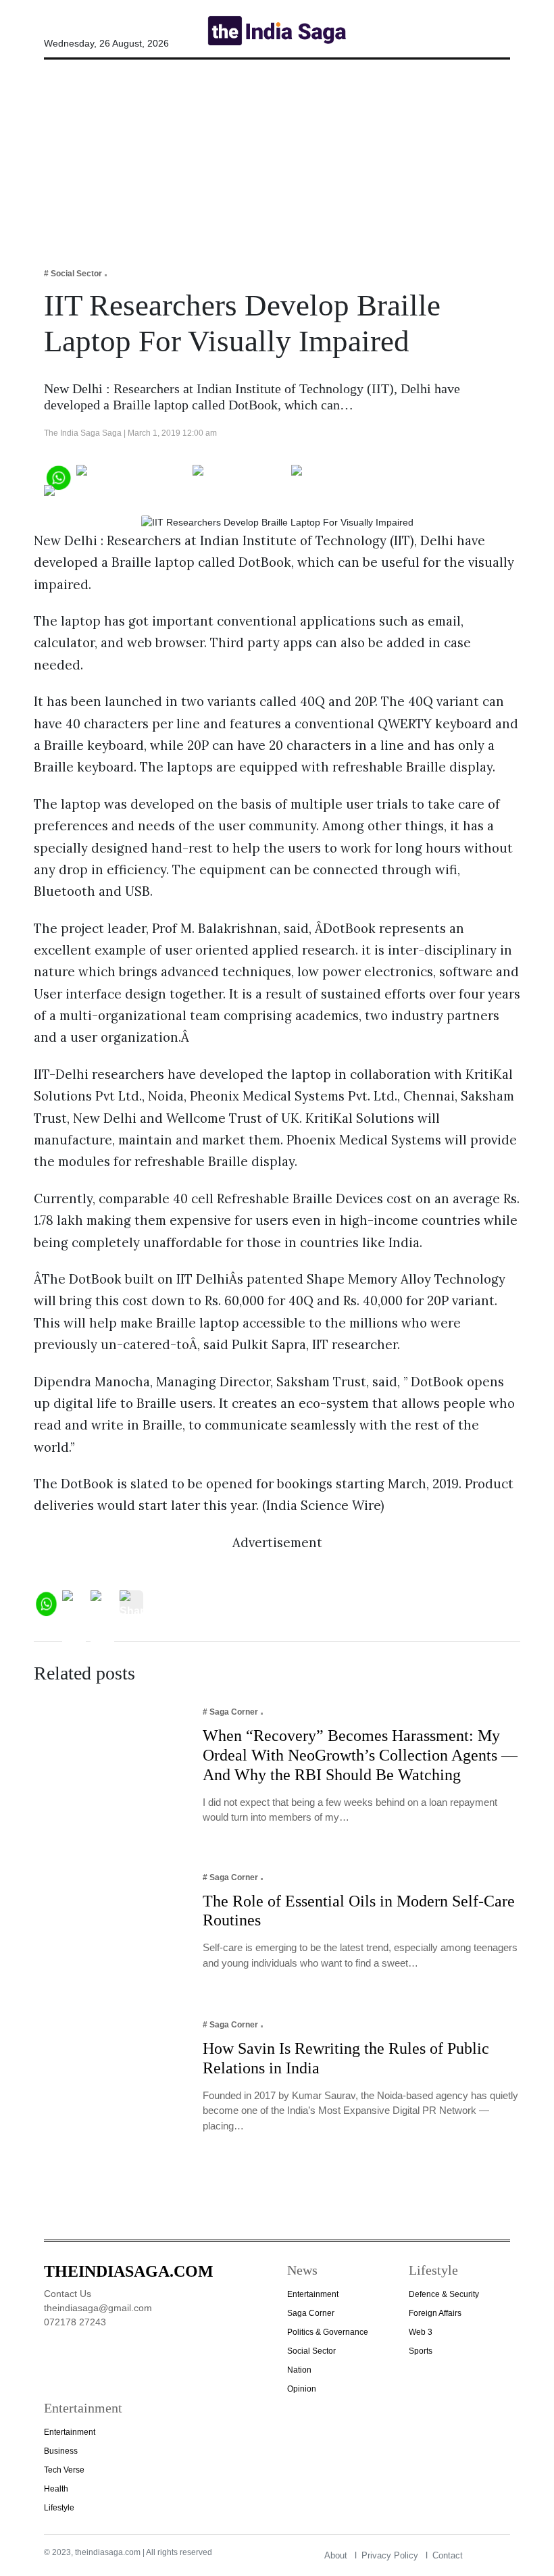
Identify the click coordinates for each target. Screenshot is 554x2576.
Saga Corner (311, 2313)
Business (61, 2451)
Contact (448, 2555)
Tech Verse (64, 2470)
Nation (299, 2370)
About (336, 2555)
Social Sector (311, 2351)
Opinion (302, 2389)
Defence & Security (444, 2294)
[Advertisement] (277, 155)
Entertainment (313, 2294)
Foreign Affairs (435, 2313)
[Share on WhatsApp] (58, 476)
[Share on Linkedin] (96, 496)
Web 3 (421, 2332)
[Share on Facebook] (132, 476)
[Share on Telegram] (345, 476)
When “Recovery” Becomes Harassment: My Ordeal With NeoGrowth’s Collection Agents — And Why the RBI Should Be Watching (360, 1755)
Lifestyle (59, 2508)
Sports (421, 2351)
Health (56, 2489)
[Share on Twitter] (240, 476)
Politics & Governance (328, 2332)
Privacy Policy (390, 2555)
